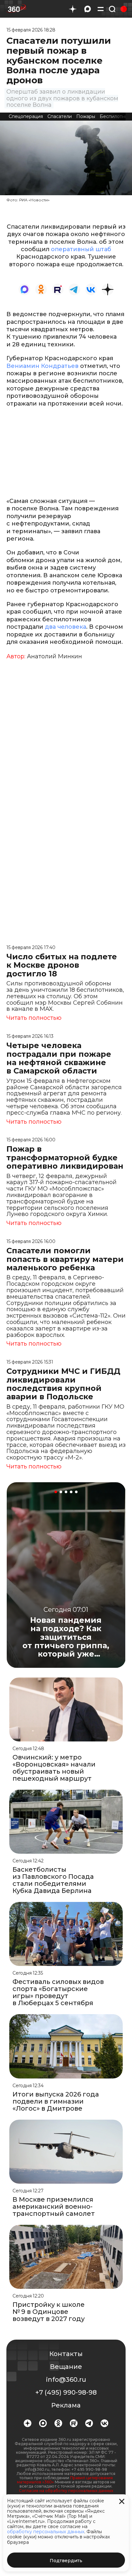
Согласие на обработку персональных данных (66, 2491)
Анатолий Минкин (54, 656)
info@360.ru (66, 2380)
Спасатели (60, 116)
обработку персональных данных (46, 2532)
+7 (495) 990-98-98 (66, 2392)
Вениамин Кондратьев (42, 366)
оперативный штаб (81, 249)
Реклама (66, 2405)
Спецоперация (26, 116)
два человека (66, 627)
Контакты (66, 2354)
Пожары (86, 116)
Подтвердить (66, 2561)
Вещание (66, 2367)
